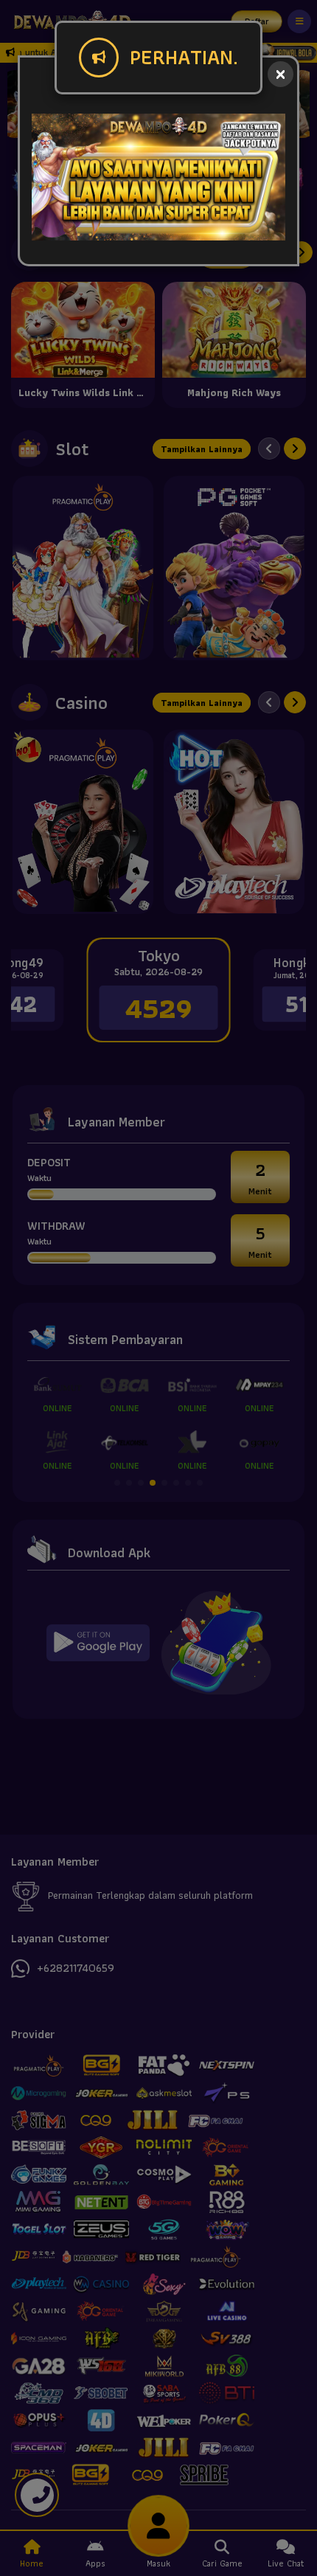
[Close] (281, 74)
